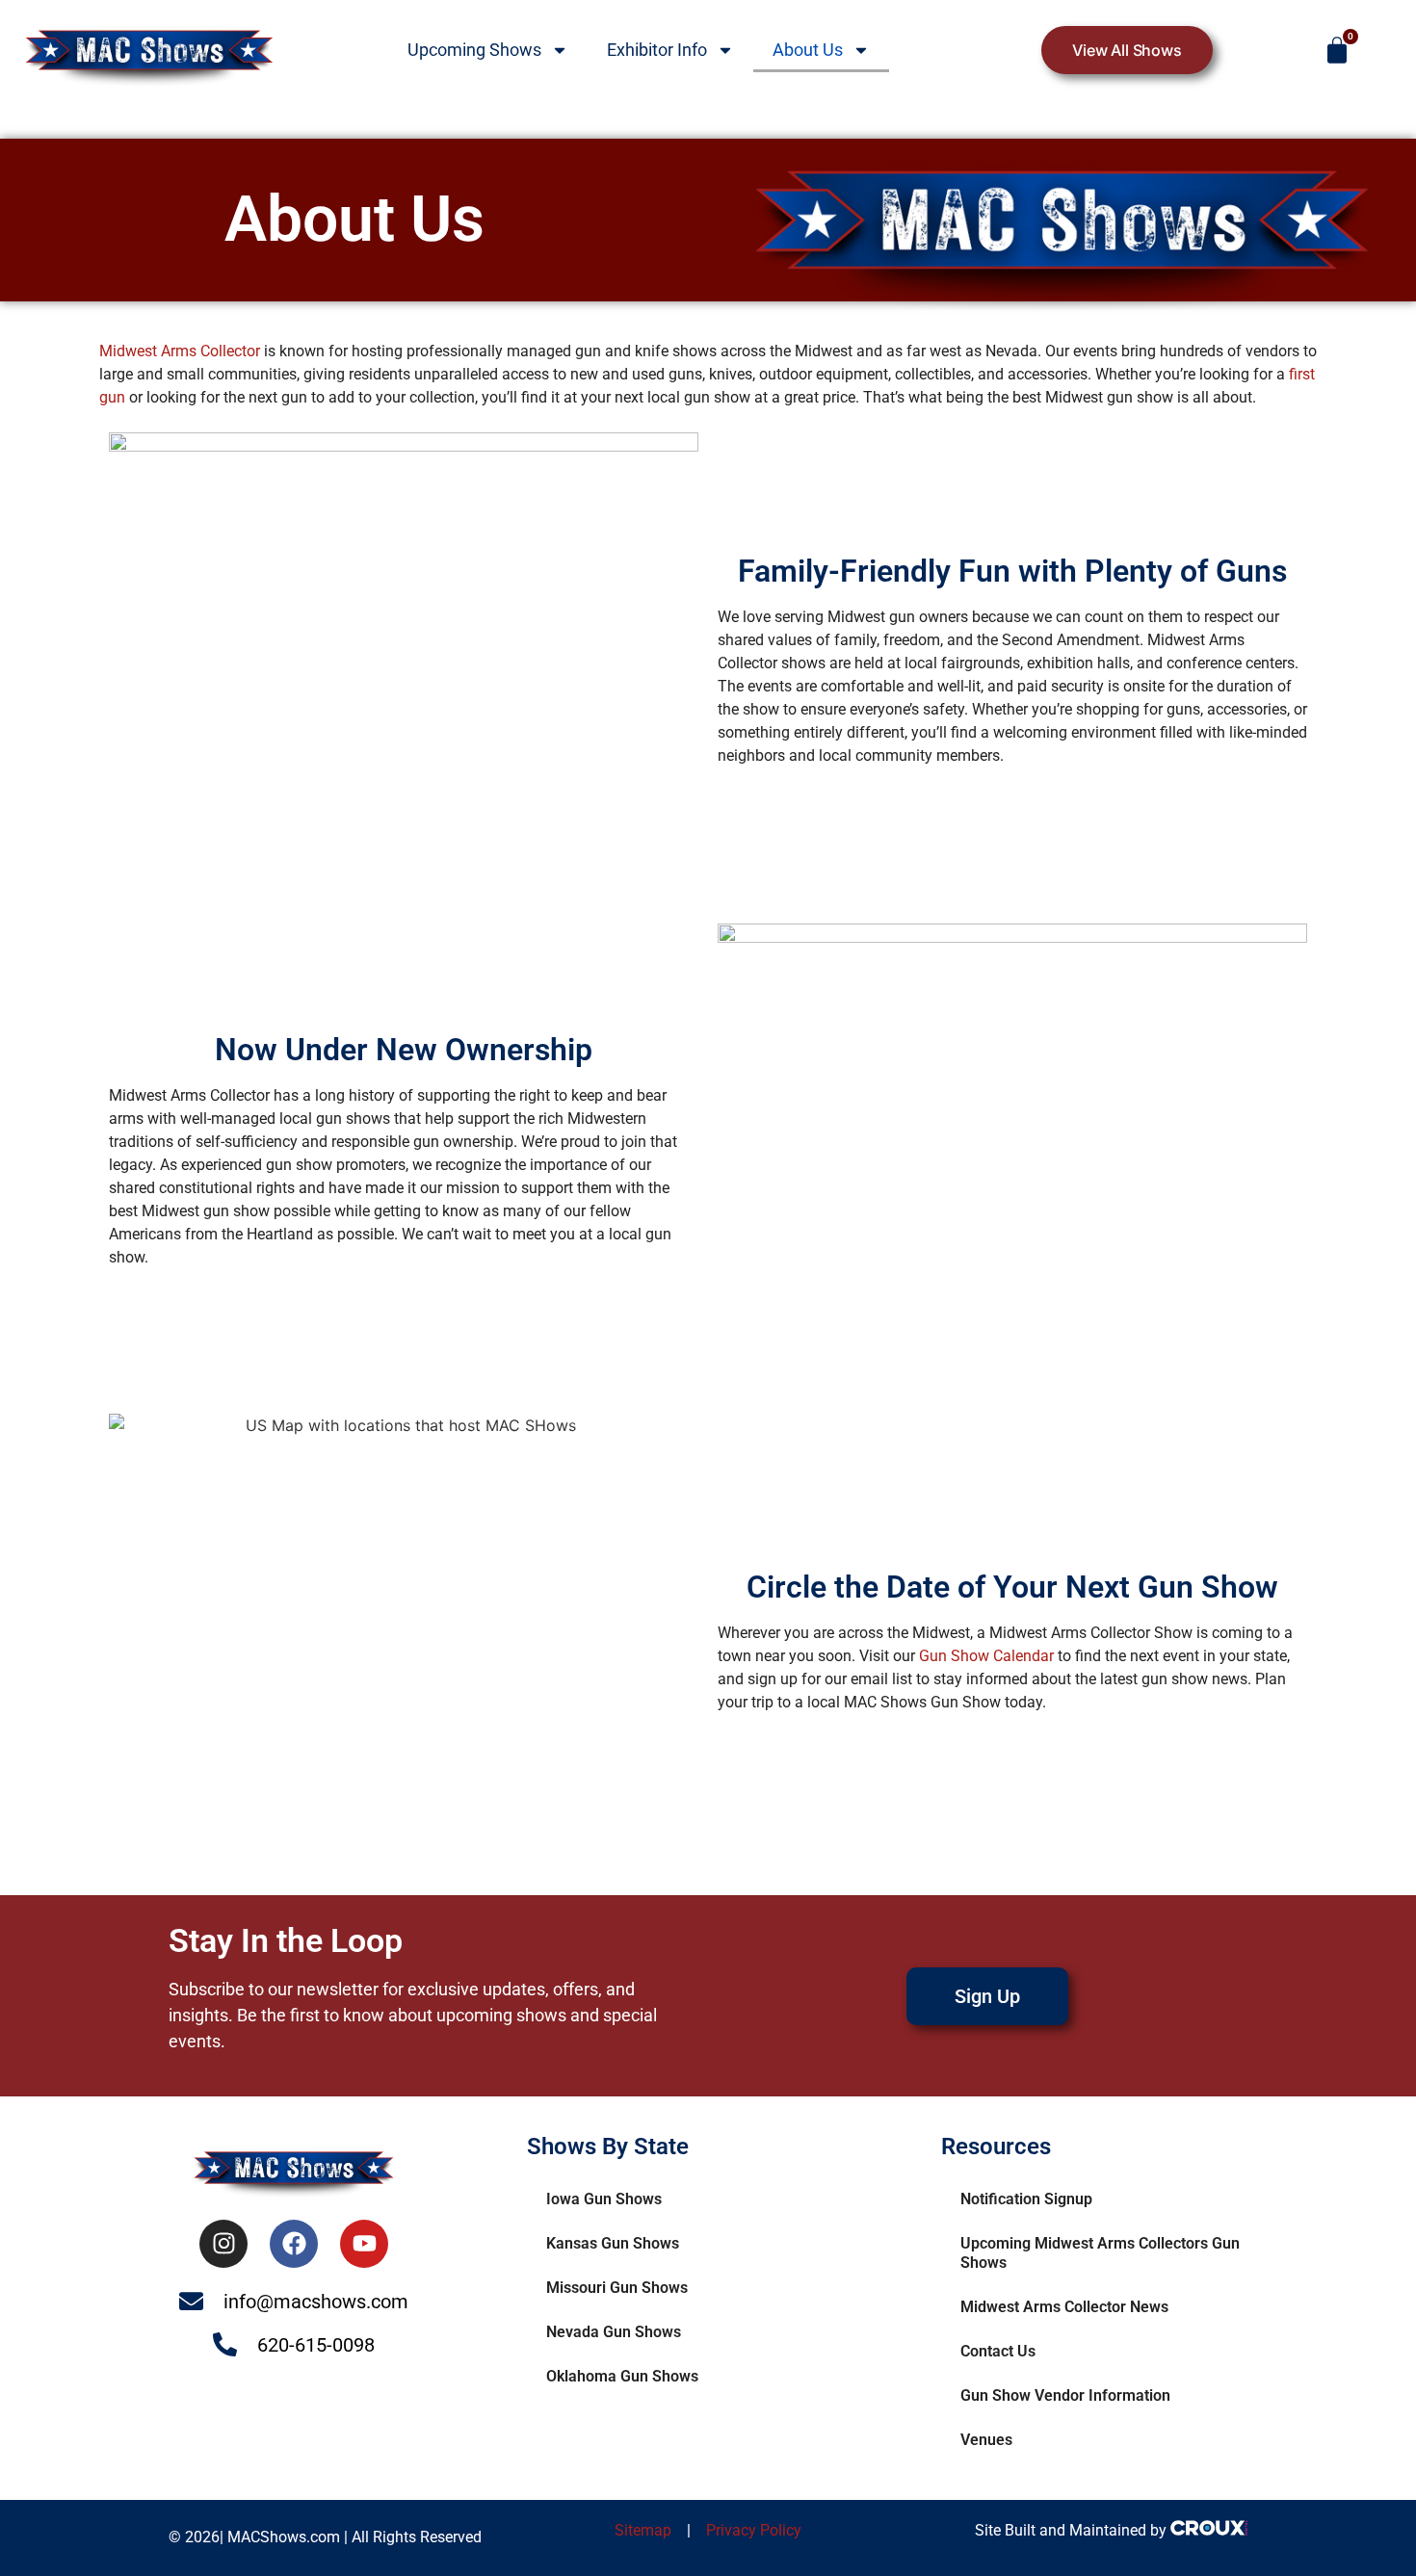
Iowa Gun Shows (604, 2199)
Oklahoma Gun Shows (622, 2376)
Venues (986, 2440)
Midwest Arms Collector (180, 351)
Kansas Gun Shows (613, 2243)
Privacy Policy (754, 2530)
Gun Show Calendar (986, 1656)
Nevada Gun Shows (614, 2332)
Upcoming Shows (474, 50)
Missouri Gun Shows (617, 2288)
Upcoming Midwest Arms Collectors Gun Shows (1100, 2253)
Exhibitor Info (657, 50)
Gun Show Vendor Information (1065, 2395)
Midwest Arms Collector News (1064, 2307)
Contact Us (998, 2351)
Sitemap (645, 2530)
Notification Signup (1026, 2199)
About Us (808, 50)
